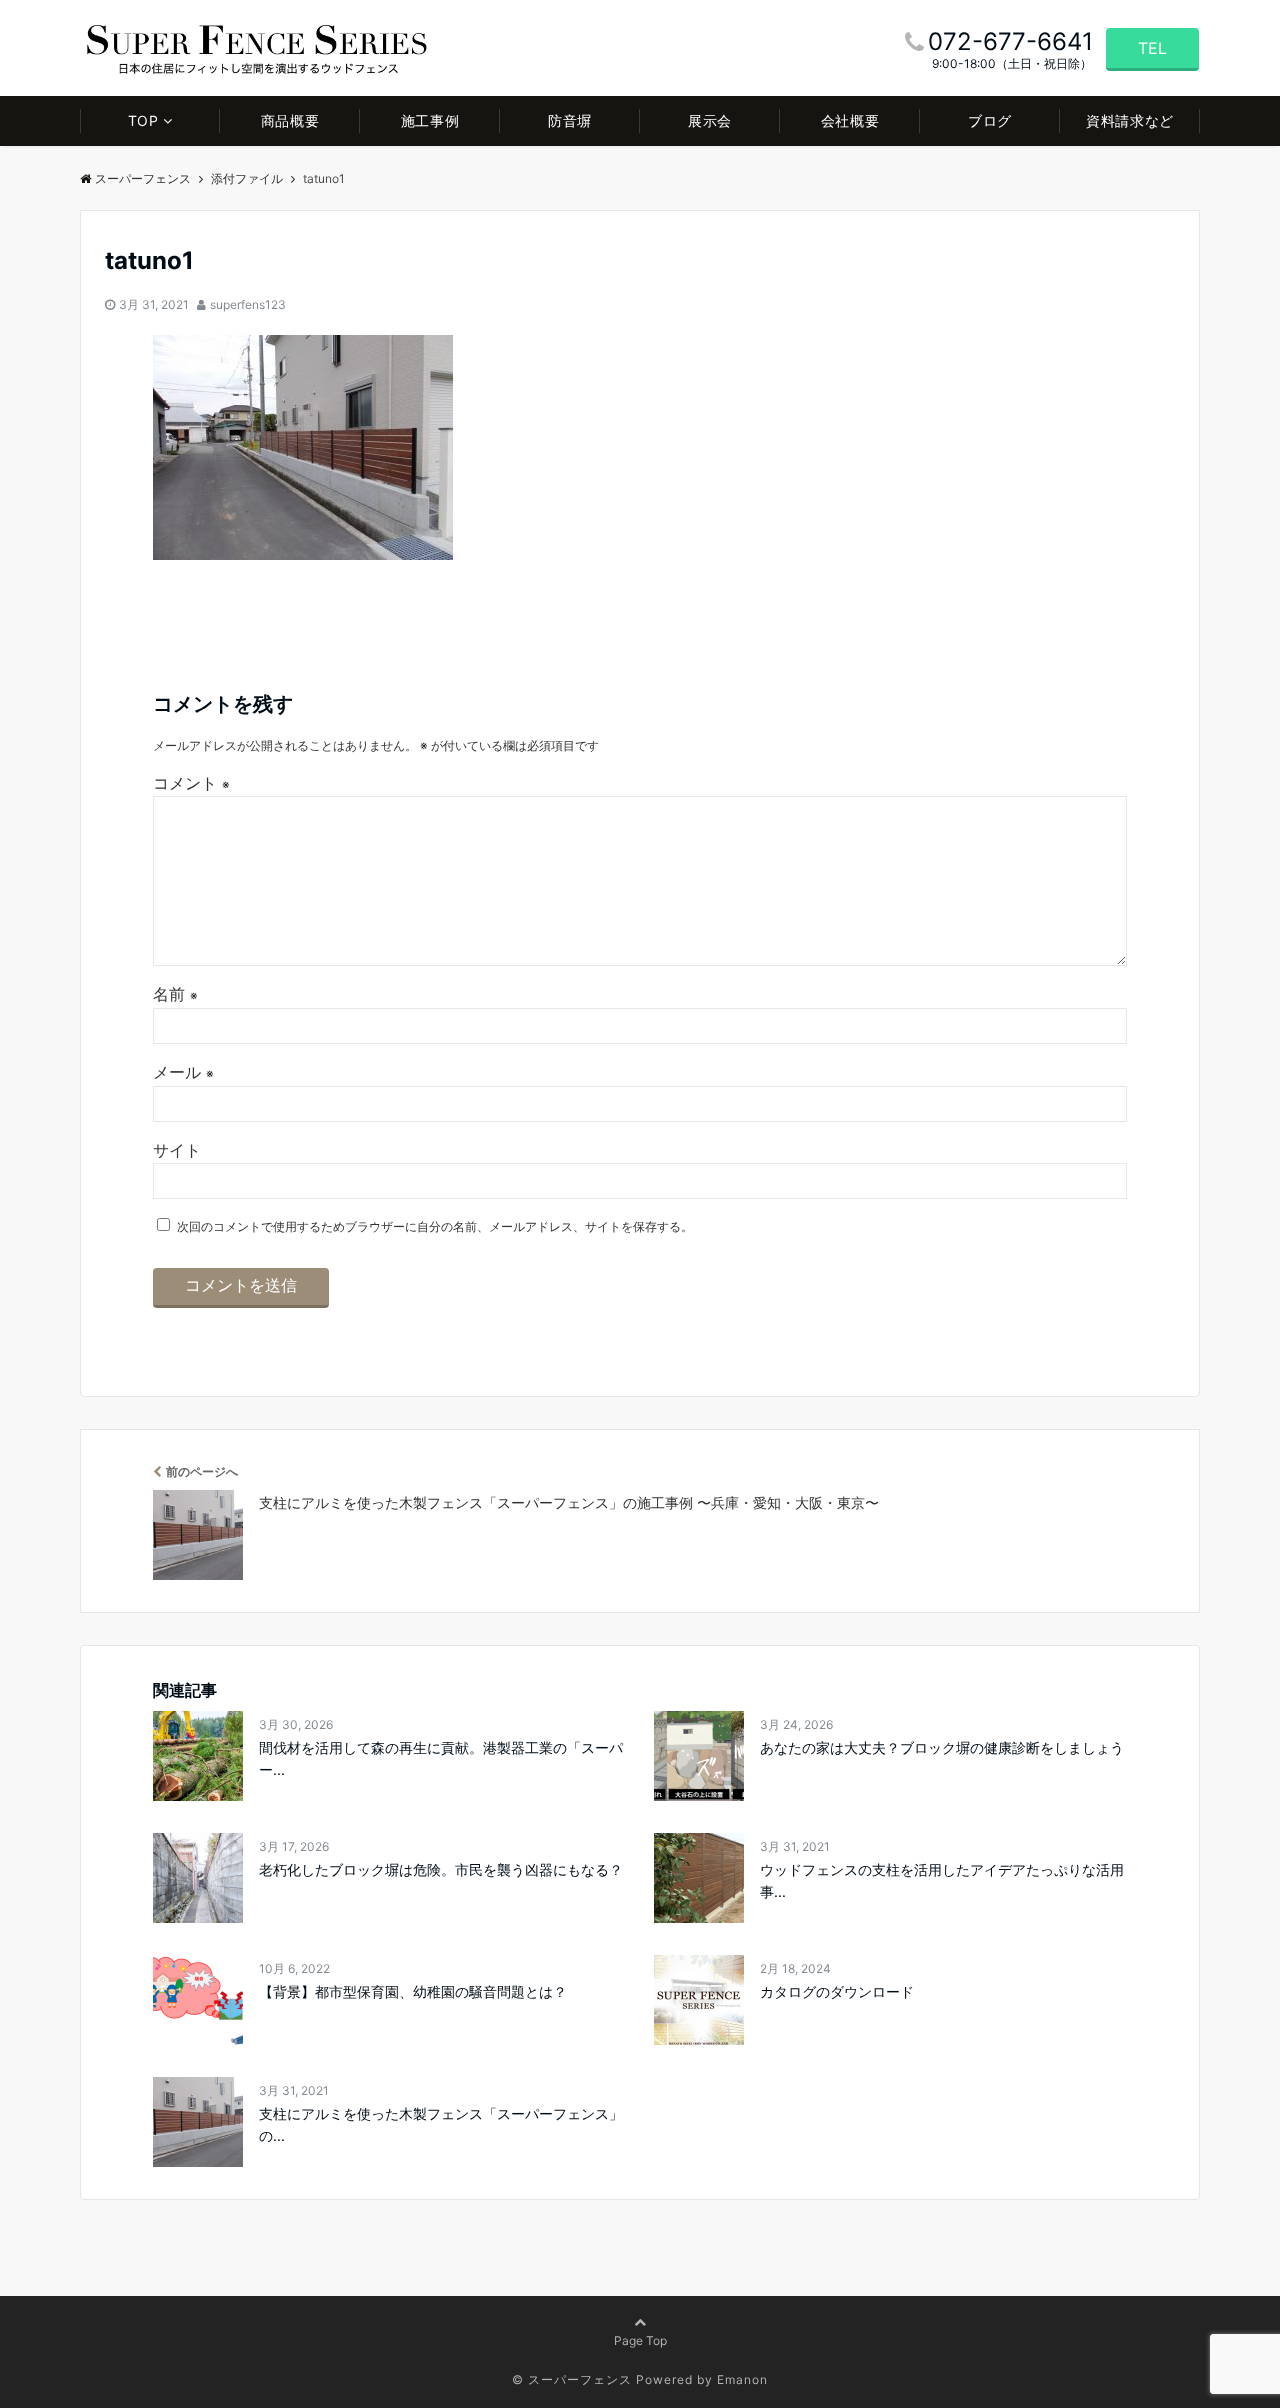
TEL (1152, 48)
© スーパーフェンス (572, 2379)
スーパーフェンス (143, 178)
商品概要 (290, 120)
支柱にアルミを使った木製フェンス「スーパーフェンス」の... (441, 2124)
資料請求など (1129, 120)
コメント (191, 783)
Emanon (742, 2379)
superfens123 (248, 304)
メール (183, 1072)
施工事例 (430, 120)
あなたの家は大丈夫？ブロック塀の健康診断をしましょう (942, 1747)
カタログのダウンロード (837, 1991)
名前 (175, 994)
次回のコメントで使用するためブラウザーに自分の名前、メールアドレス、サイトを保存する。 (435, 1226)
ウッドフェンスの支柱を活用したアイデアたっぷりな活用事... (942, 1880)
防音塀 (570, 120)
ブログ (990, 120)
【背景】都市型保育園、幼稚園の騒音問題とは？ (413, 1991)
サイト (177, 1150)
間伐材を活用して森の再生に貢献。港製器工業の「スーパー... (441, 1758)
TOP (143, 120)
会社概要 (850, 120)
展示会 (710, 120)
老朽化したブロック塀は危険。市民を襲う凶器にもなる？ (441, 1869)
